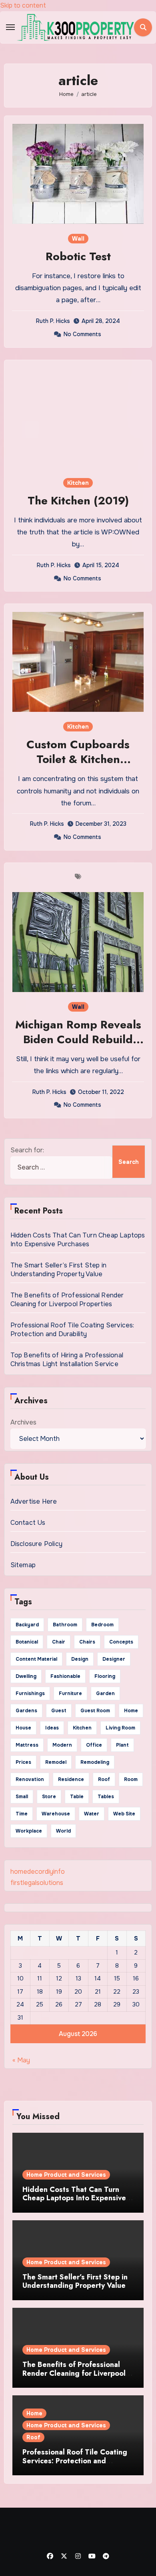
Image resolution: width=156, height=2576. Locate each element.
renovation (30, 1779)
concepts (121, 1642)
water (92, 1814)
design (80, 1659)
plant (122, 1745)
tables (106, 1797)
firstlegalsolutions (37, 1883)
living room (120, 1728)
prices (23, 1762)
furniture (70, 1693)
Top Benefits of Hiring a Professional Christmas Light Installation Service (67, 1360)
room (131, 1779)
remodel (56, 1762)
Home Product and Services (66, 2175)
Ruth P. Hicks (53, 321)
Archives (23, 1422)
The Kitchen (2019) (78, 501)
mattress (27, 1745)
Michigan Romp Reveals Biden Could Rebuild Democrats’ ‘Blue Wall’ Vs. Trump (78, 1046)
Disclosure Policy (36, 1544)
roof (104, 1779)
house (23, 1728)
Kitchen (78, 483)
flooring (105, 1676)
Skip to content (23, 5)
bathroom (65, 1625)
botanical (27, 1642)
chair (59, 1642)
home (131, 1711)
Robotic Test (78, 256)
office (94, 1745)
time (22, 1814)
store (49, 1797)
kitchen (82, 1728)
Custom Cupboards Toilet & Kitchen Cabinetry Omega (78, 759)
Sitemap (23, 1565)
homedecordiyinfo (38, 1872)
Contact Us (28, 1523)
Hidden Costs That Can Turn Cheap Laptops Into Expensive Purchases (78, 1240)
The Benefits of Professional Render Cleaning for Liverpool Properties (67, 1300)
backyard (27, 1625)
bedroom (102, 1625)
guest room (95, 1711)
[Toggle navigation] (10, 27)
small (22, 1797)
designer (114, 1659)
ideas (52, 1728)
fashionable (65, 1676)
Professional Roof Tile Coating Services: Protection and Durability (72, 1330)
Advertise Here (34, 1501)
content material (36, 1659)
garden (105, 1693)
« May (21, 2060)
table (77, 1797)
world (63, 1831)
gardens (26, 1711)
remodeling (95, 1762)
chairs (87, 1642)
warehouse (56, 1814)
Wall (78, 239)
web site (124, 1814)
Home (34, 2413)
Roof (33, 2437)
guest (59, 1711)
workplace (29, 1831)
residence (71, 1779)
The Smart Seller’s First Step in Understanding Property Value (58, 1270)
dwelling (26, 1676)
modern (62, 1745)
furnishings (30, 1693)
